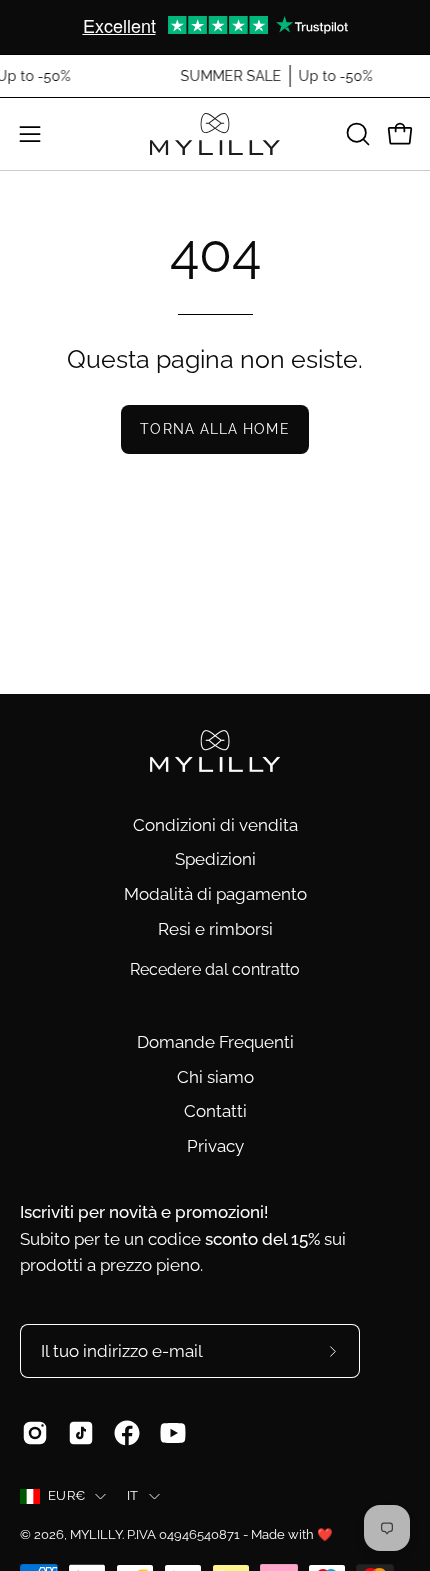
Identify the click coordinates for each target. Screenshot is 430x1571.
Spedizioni (215, 859)
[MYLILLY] (215, 134)
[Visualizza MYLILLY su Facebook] (127, 1433)
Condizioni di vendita (215, 825)
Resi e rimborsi (215, 929)
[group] (215, 27)
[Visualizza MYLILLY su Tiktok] (81, 1433)
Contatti (215, 1111)
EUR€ (66, 1495)
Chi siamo (215, 1077)
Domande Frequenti (215, 1042)
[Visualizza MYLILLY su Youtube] (173, 1433)
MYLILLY (96, 1534)
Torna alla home (214, 428)
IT (133, 1495)
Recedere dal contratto (215, 969)
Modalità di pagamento (215, 894)
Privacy (215, 1146)
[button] (356, 134)
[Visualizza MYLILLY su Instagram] (35, 1433)
